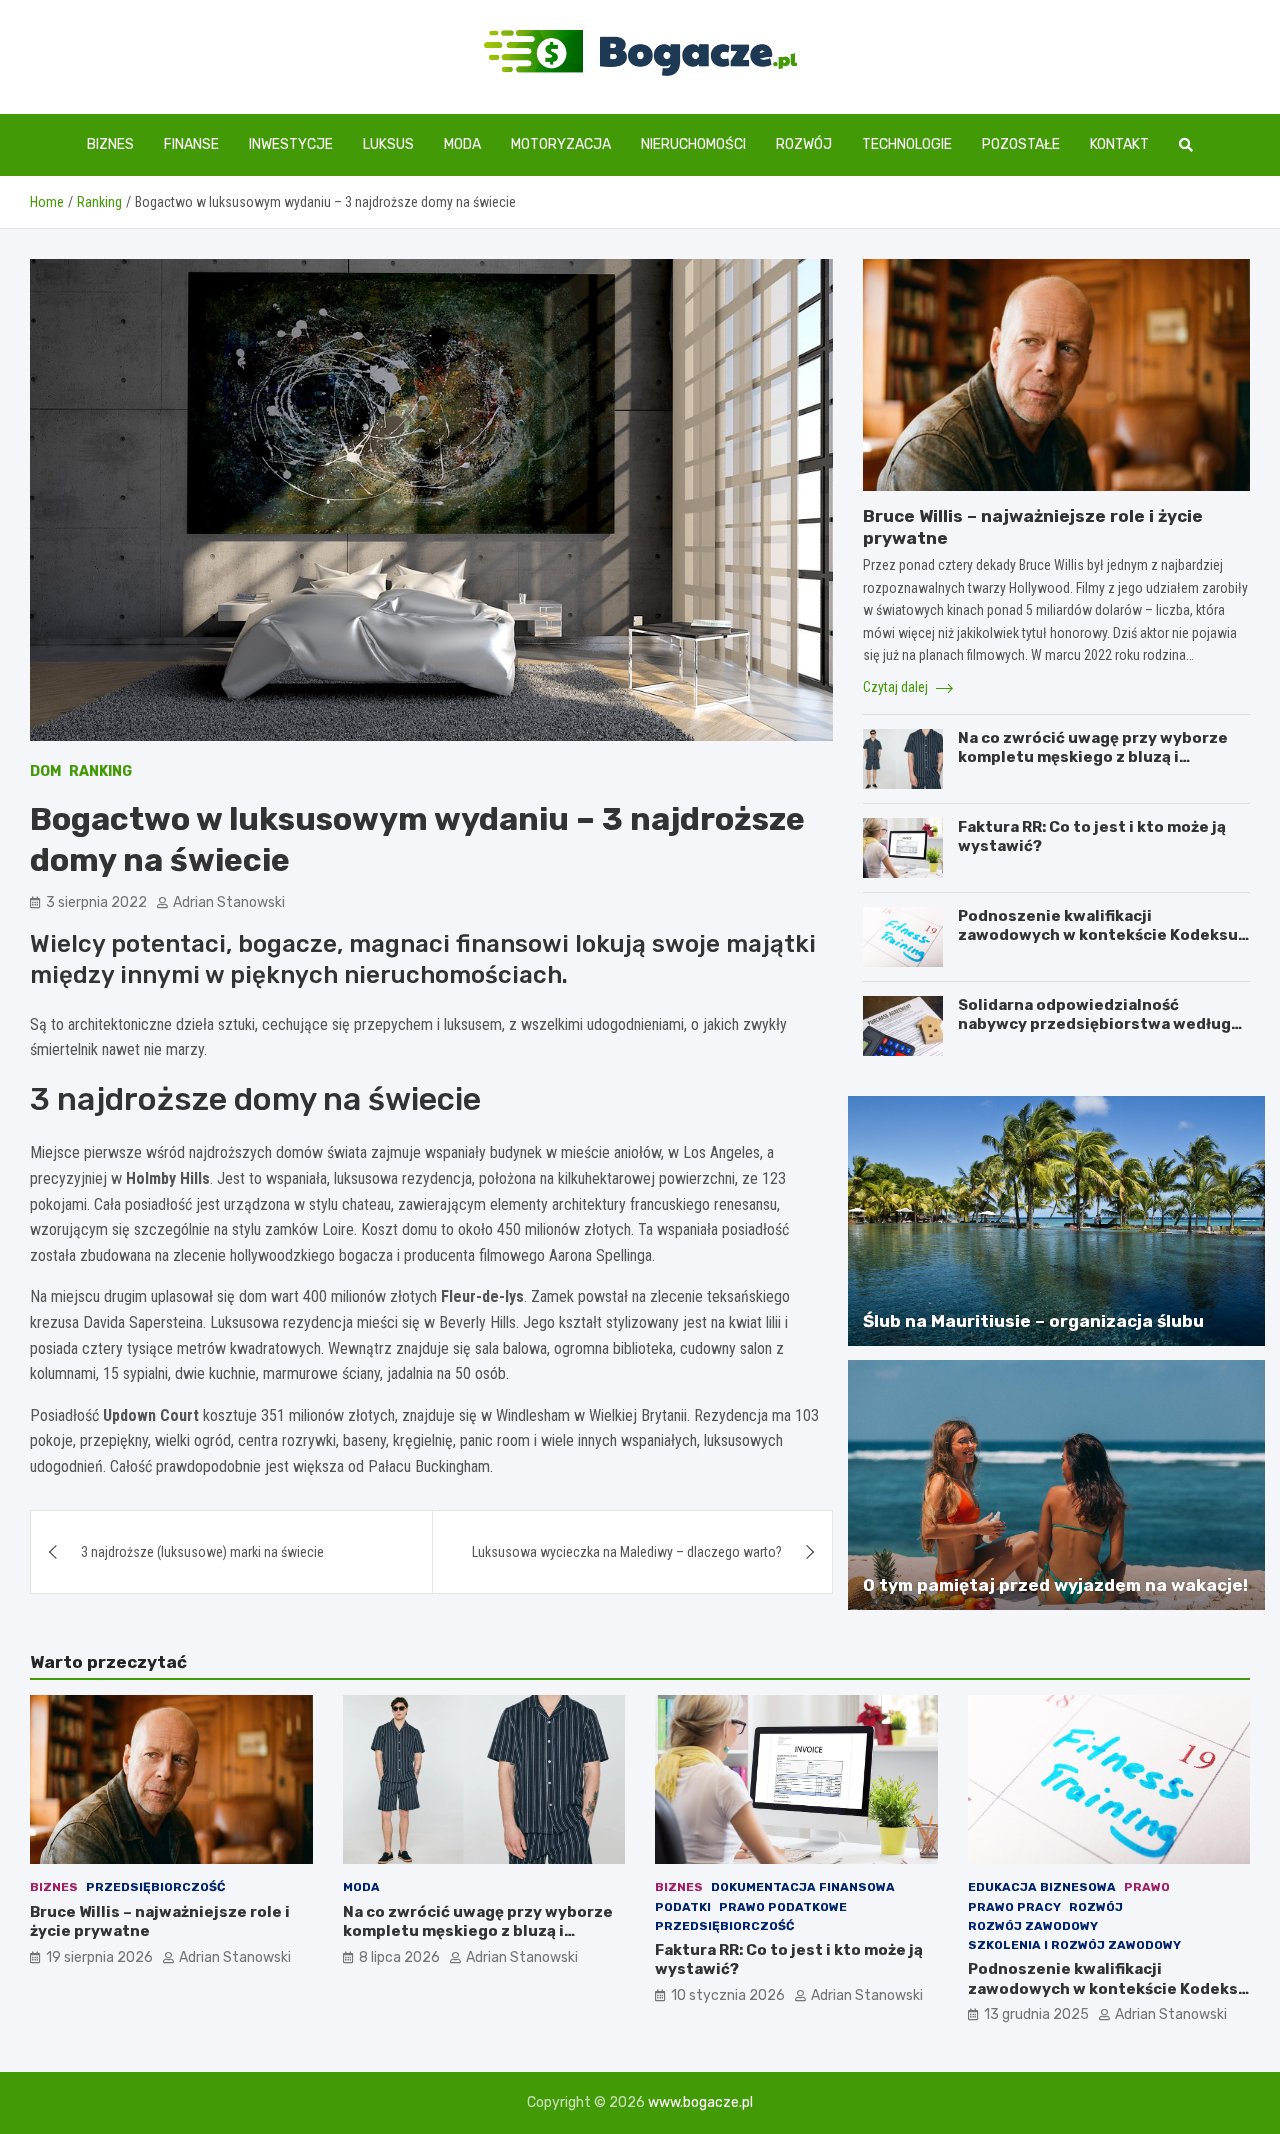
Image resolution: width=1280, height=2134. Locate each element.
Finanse (191, 144)
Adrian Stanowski (229, 902)
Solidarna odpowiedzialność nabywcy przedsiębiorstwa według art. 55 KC (1094, 1024)
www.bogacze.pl (700, 2102)
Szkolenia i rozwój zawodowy (1074, 1945)
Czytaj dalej (897, 687)
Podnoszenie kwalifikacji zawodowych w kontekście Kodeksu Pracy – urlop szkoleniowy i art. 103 (1098, 935)
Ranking (100, 771)
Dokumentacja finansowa (803, 1887)
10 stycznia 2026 (728, 1995)
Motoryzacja (561, 144)
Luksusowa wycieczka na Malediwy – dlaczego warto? (627, 1552)
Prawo (1147, 1887)
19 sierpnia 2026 (99, 1957)
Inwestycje (291, 144)
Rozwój (804, 144)
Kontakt (1119, 144)
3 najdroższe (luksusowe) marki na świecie (202, 1552)
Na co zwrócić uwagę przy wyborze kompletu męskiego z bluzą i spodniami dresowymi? (1093, 757)
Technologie (907, 144)
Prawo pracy (1014, 1907)
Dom (45, 771)
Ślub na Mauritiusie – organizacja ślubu (1033, 1321)
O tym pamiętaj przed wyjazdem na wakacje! (1055, 1585)
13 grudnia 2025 (1036, 2014)
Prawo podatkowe (783, 1907)
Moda (462, 144)
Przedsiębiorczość (155, 1887)
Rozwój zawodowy (1033, 1926)
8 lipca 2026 (399, 1957)
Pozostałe (1021, 144)
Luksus (388, 144)
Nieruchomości (693, 144)
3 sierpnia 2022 (96, 902)
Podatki (683, 1907)
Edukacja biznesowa (1042, 1887)
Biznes (110, 144)
